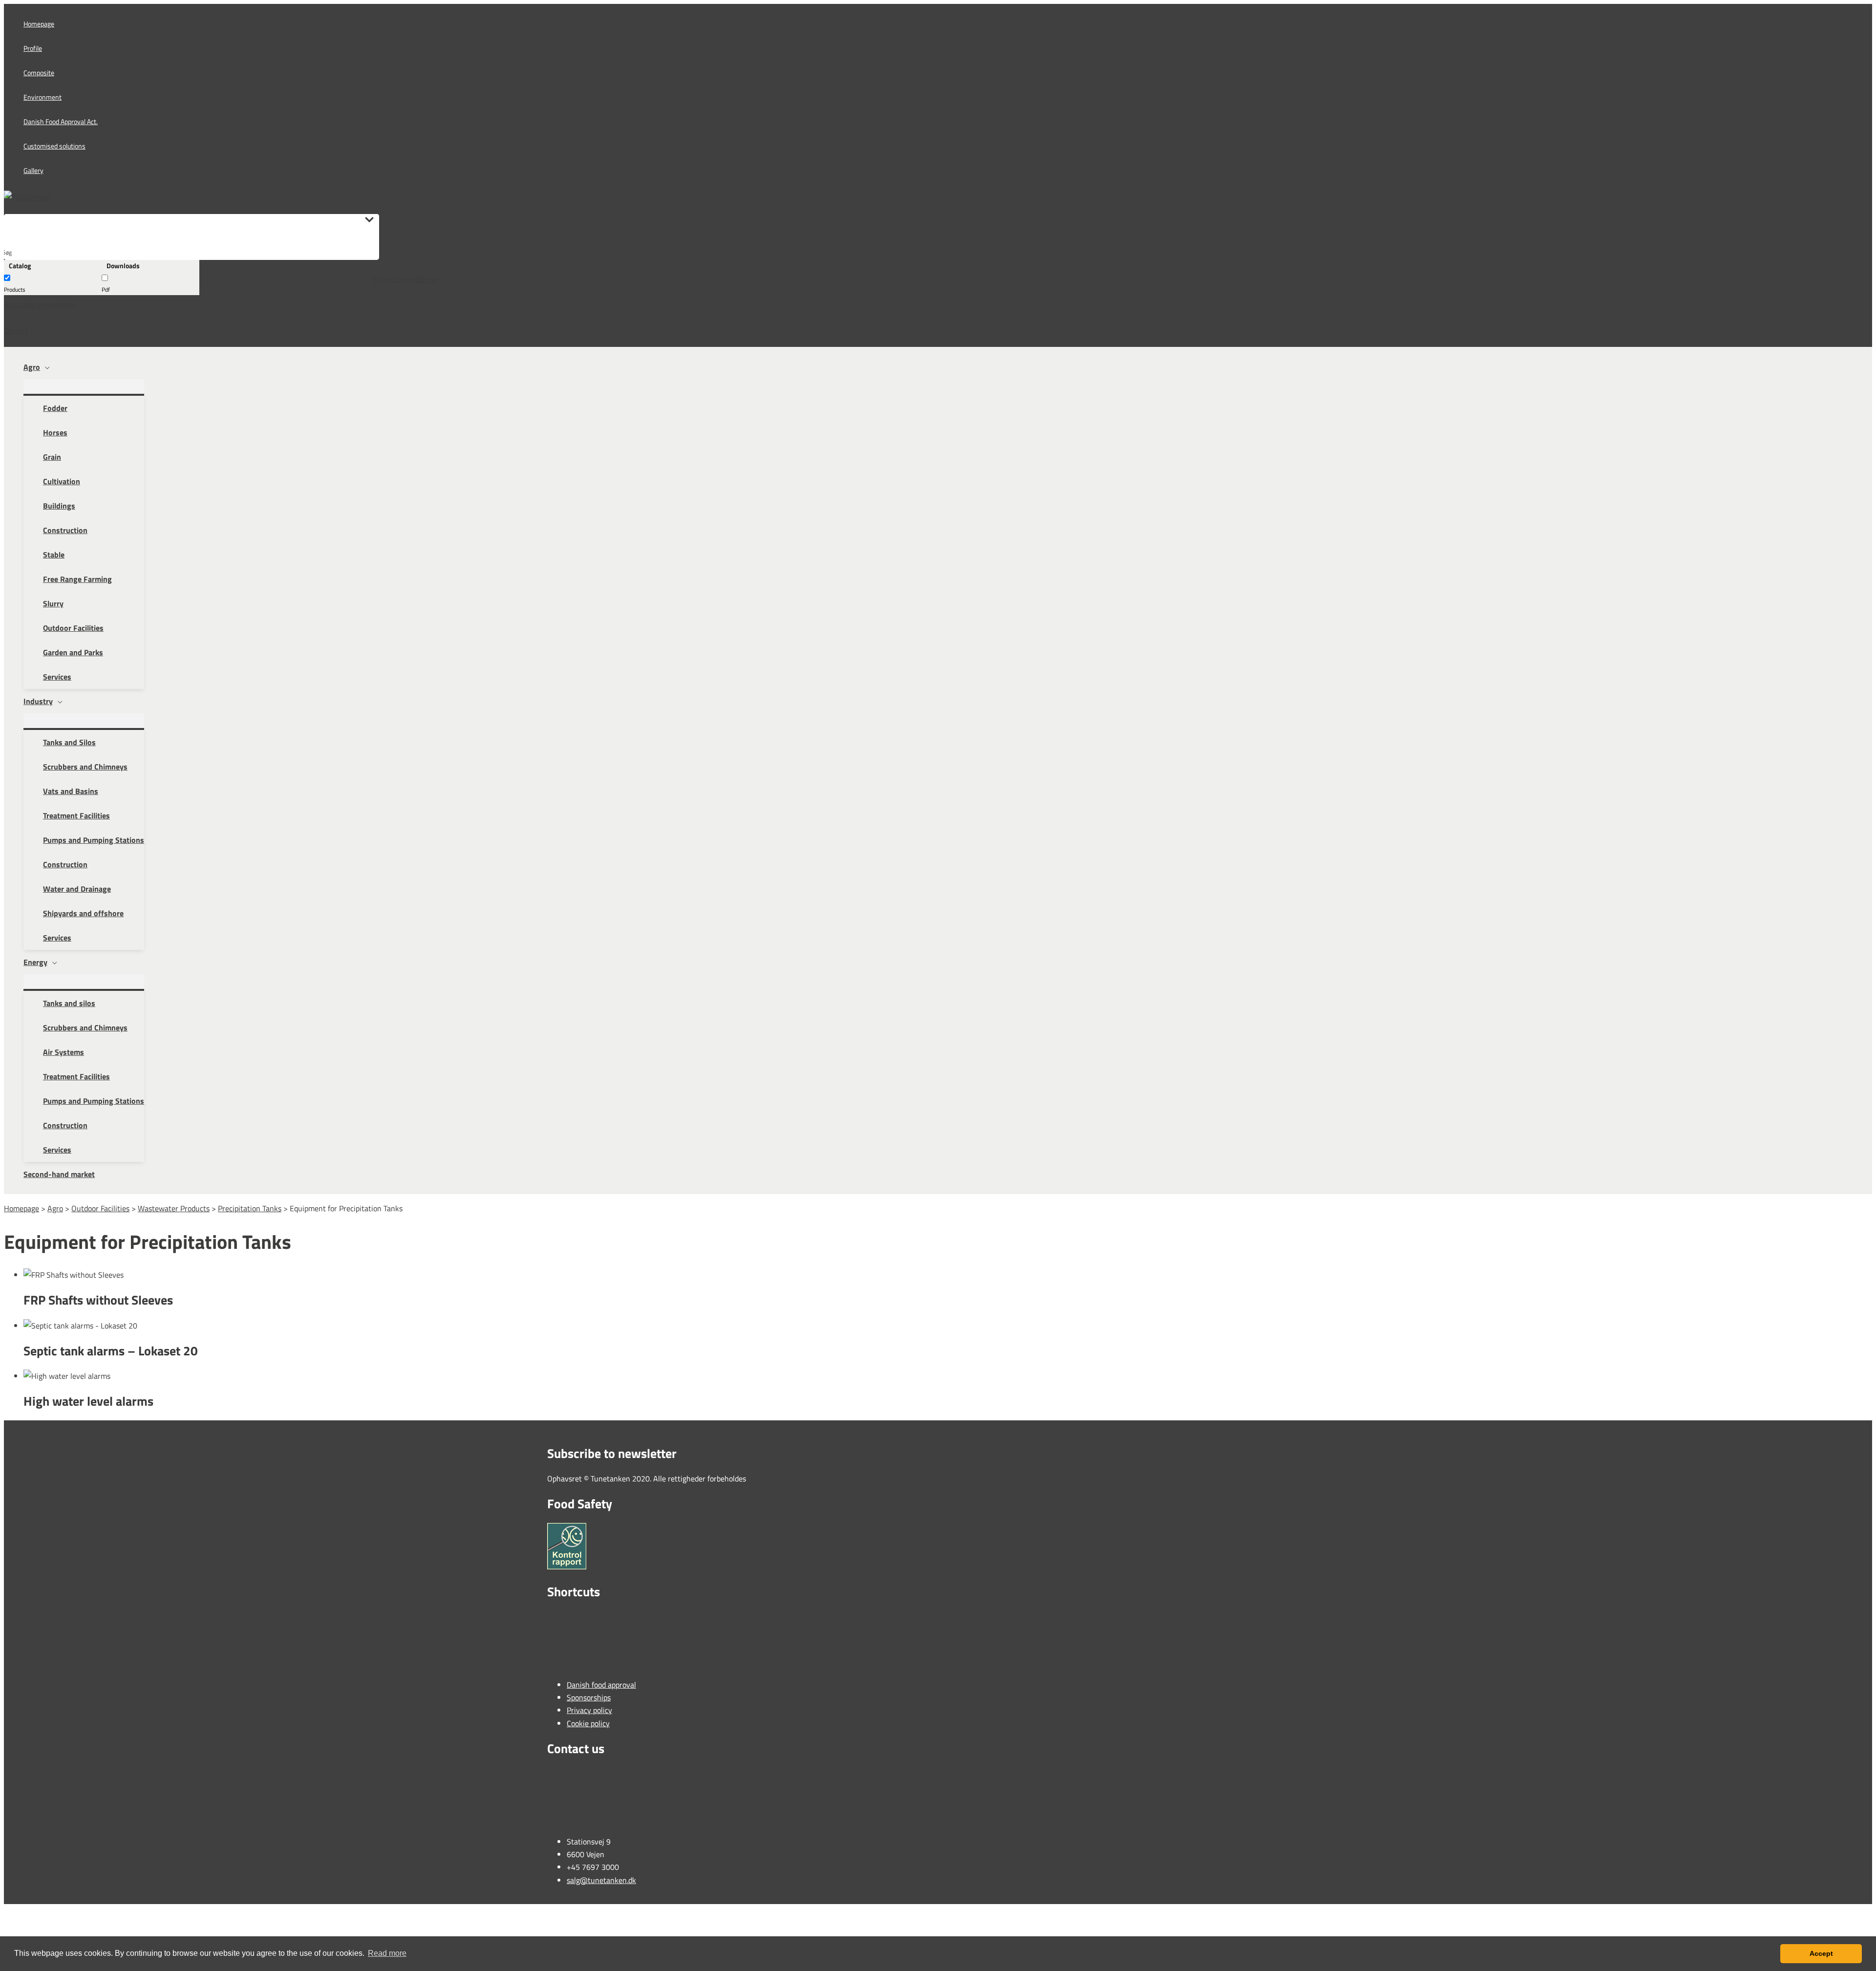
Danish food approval (601, 1685)
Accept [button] (1821, 1953)
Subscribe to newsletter (40, 305)
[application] (45, 367)
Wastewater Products (174, 1208)
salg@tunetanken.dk (601, 1880)
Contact (16, 331)
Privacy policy (589, 1710)
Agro (55, 1208)
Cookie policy (588, 1723)
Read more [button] (387, 1953)
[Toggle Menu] (84, 386)
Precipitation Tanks (250, 1208)
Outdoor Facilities (100, 1208)
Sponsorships (589, 1697)
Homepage (21, 1208)
